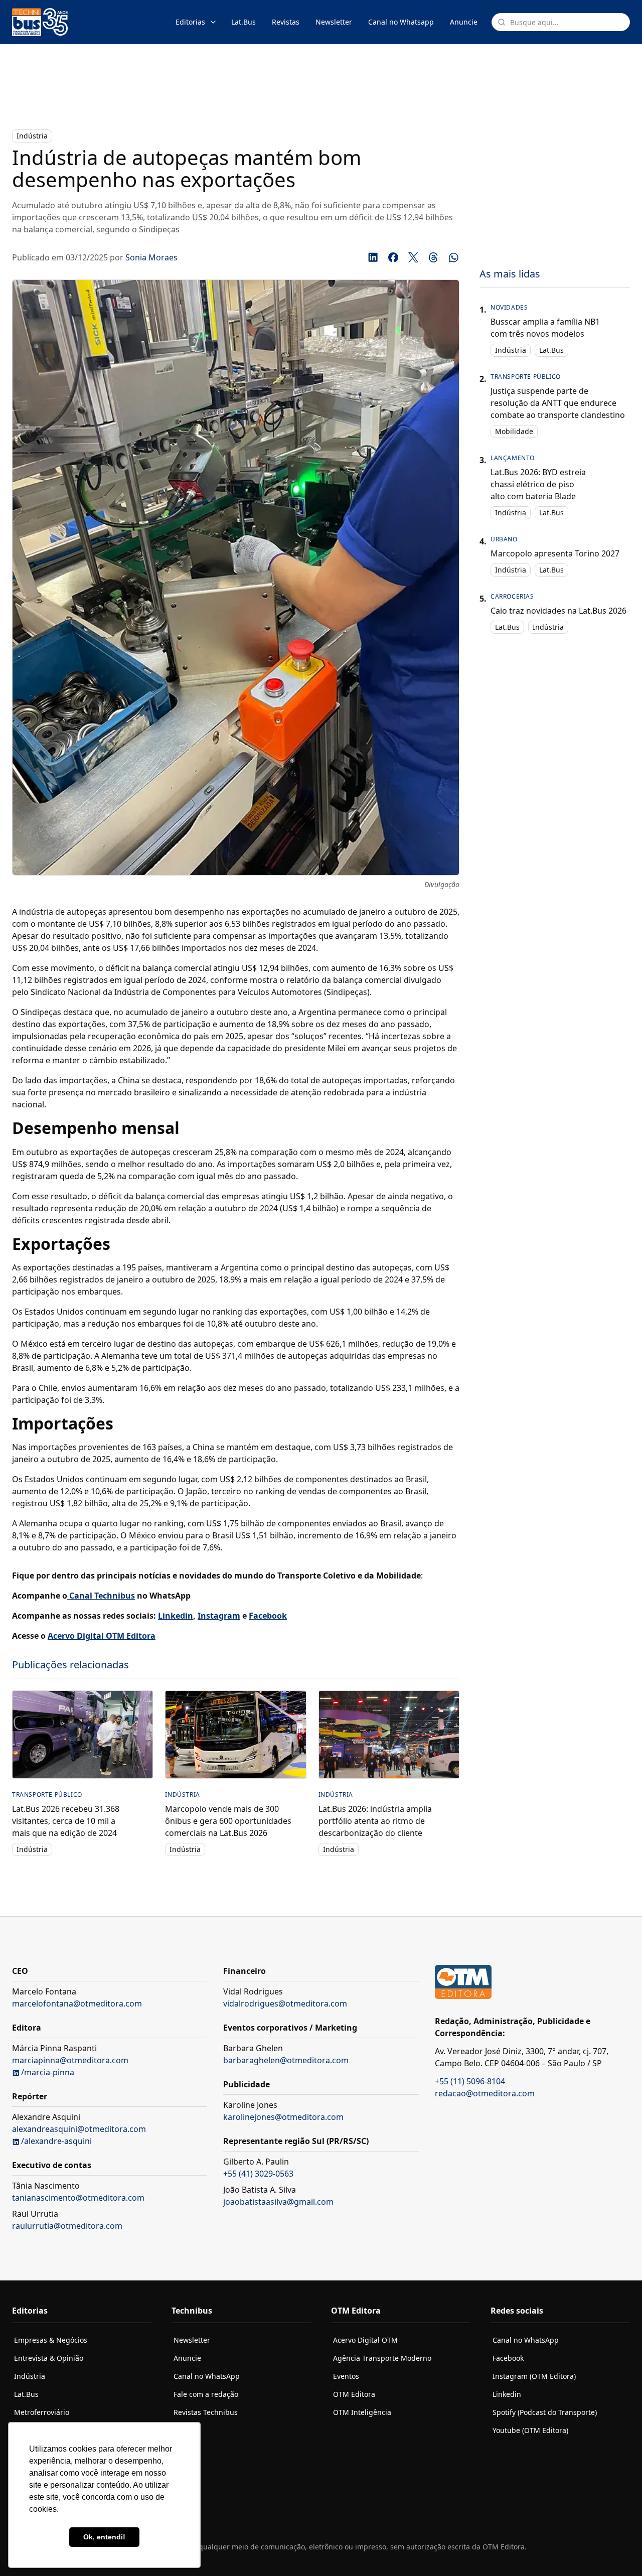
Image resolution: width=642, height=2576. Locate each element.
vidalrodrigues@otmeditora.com (285, 2003)
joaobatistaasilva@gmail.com (278, 2202)
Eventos (346, 2376)
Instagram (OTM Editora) (534, 2376)
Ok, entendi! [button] (104, 2537)
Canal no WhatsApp (207, 2376)
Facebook (508, 2358)
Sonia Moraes (151, 257)
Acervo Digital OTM (365, 2340)
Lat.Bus (244, 22)
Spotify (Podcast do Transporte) (545, 2412)
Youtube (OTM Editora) (530, 2430)
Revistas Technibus (206, 2412)
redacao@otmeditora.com (485, 2093)
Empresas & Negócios (51, 2340)
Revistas (286, 22)
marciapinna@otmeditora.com (70, 2060)
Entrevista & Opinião (49, 2358)
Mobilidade (514, 431)
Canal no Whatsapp (401, 22)
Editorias (190, 22)
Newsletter (334, 22)
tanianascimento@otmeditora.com (78, 2198)
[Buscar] (502, 22)
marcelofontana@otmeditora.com (77, 2003)
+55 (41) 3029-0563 (258, 2174)
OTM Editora (354, 2394)
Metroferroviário (42, 2412)
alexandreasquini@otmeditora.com (79, 2129)
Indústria (32, 136)
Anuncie (464, 22)
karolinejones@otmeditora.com (283, 2117)
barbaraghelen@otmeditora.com (286, 2060)
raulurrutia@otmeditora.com (67, 2226)
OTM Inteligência (362, 2412)
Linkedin (507, 2394)
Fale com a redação (206, 2394)
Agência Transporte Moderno (382, 2358)
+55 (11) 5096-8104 (470, 2081)
